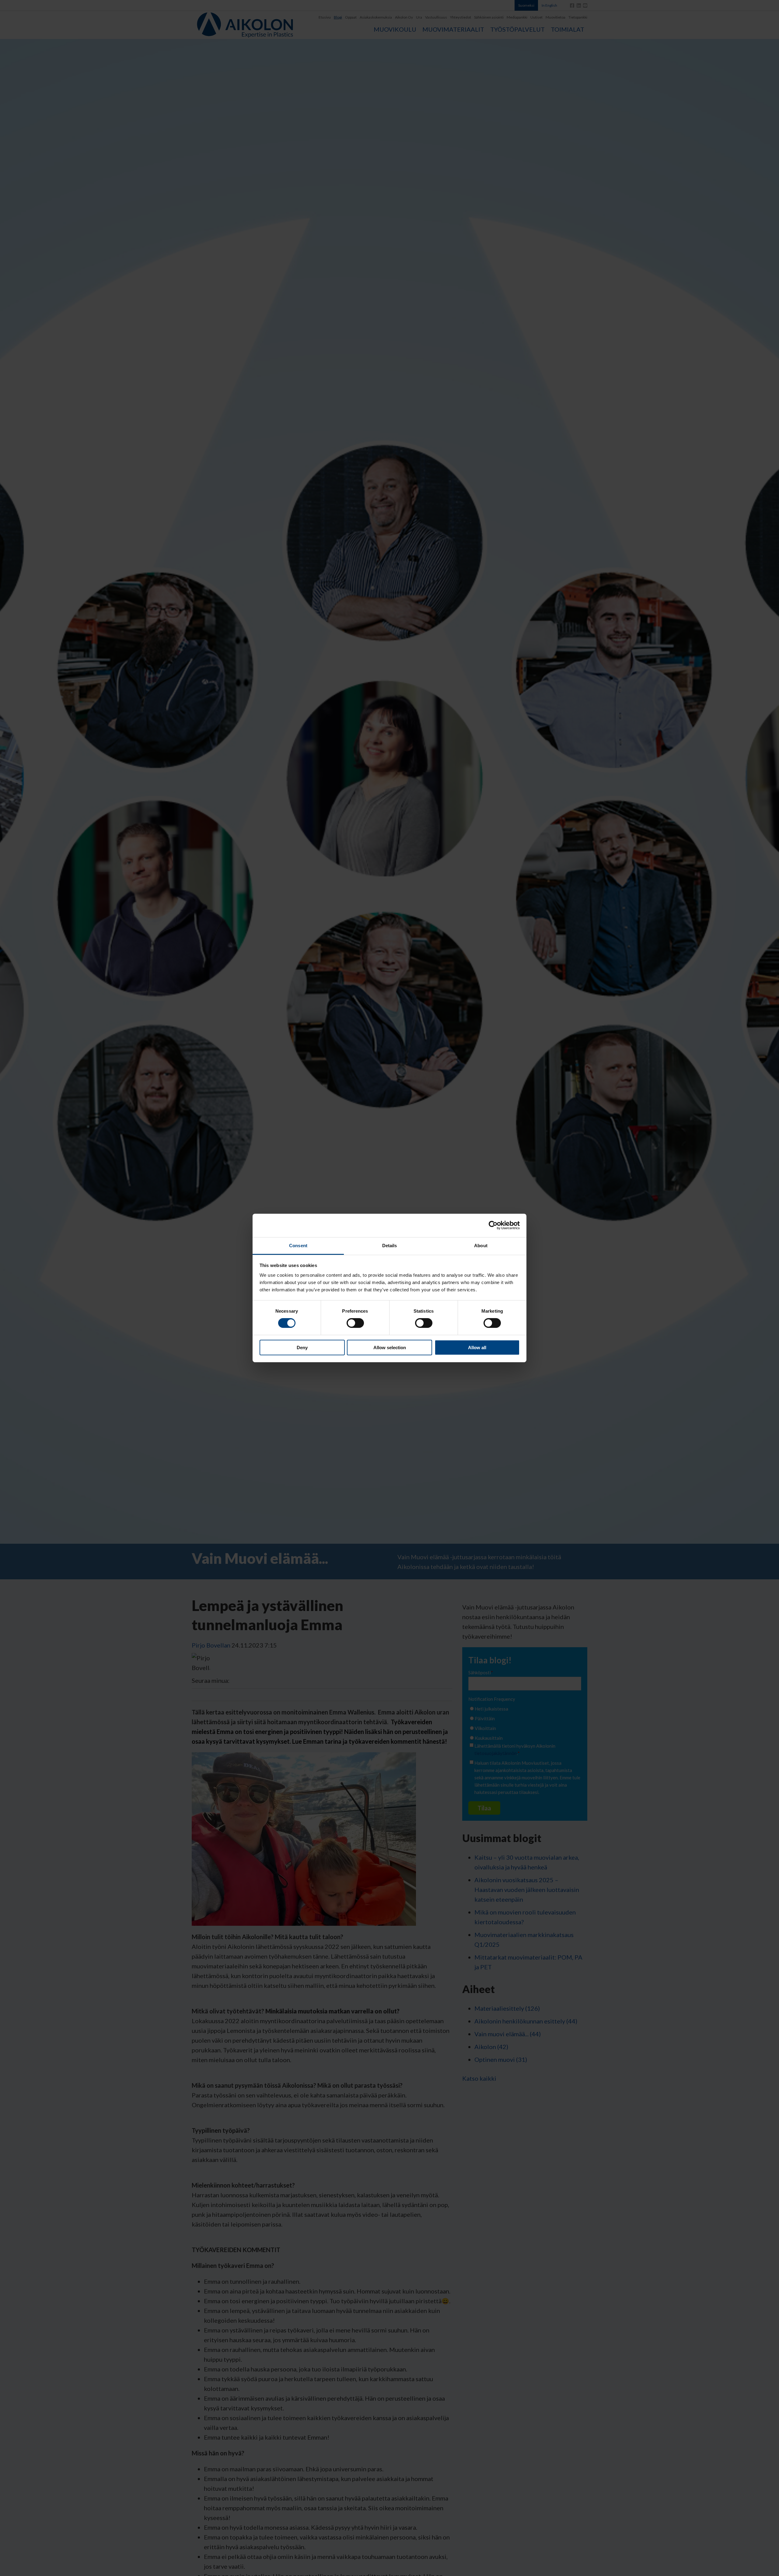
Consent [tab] (298, 1246)
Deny (302, 1348)
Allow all (477, 1348)
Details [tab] (390, 1246)
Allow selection (390, 1348)
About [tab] (481, 1246)
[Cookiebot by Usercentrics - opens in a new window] (493, 1225)
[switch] (355, 1323)
